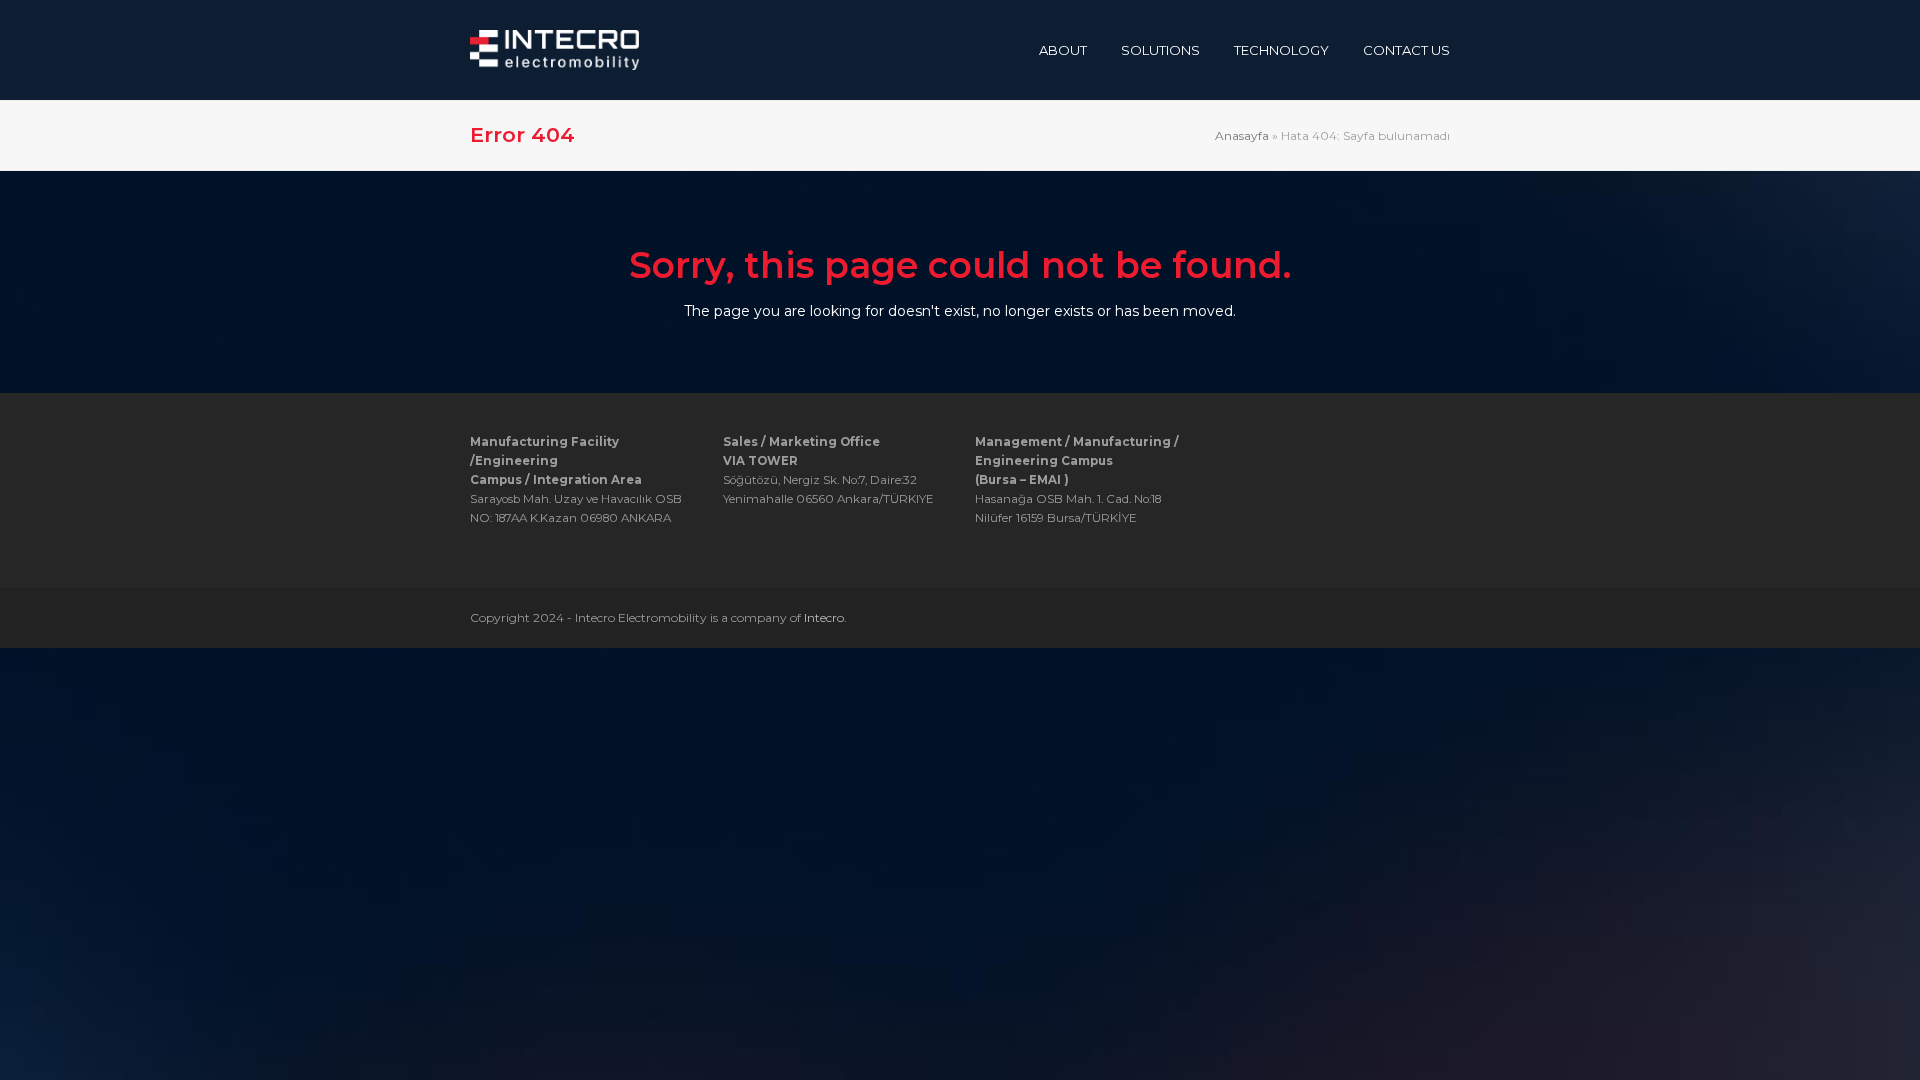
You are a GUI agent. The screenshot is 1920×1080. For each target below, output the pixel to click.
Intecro (824, 617)
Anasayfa (1242, 135)
